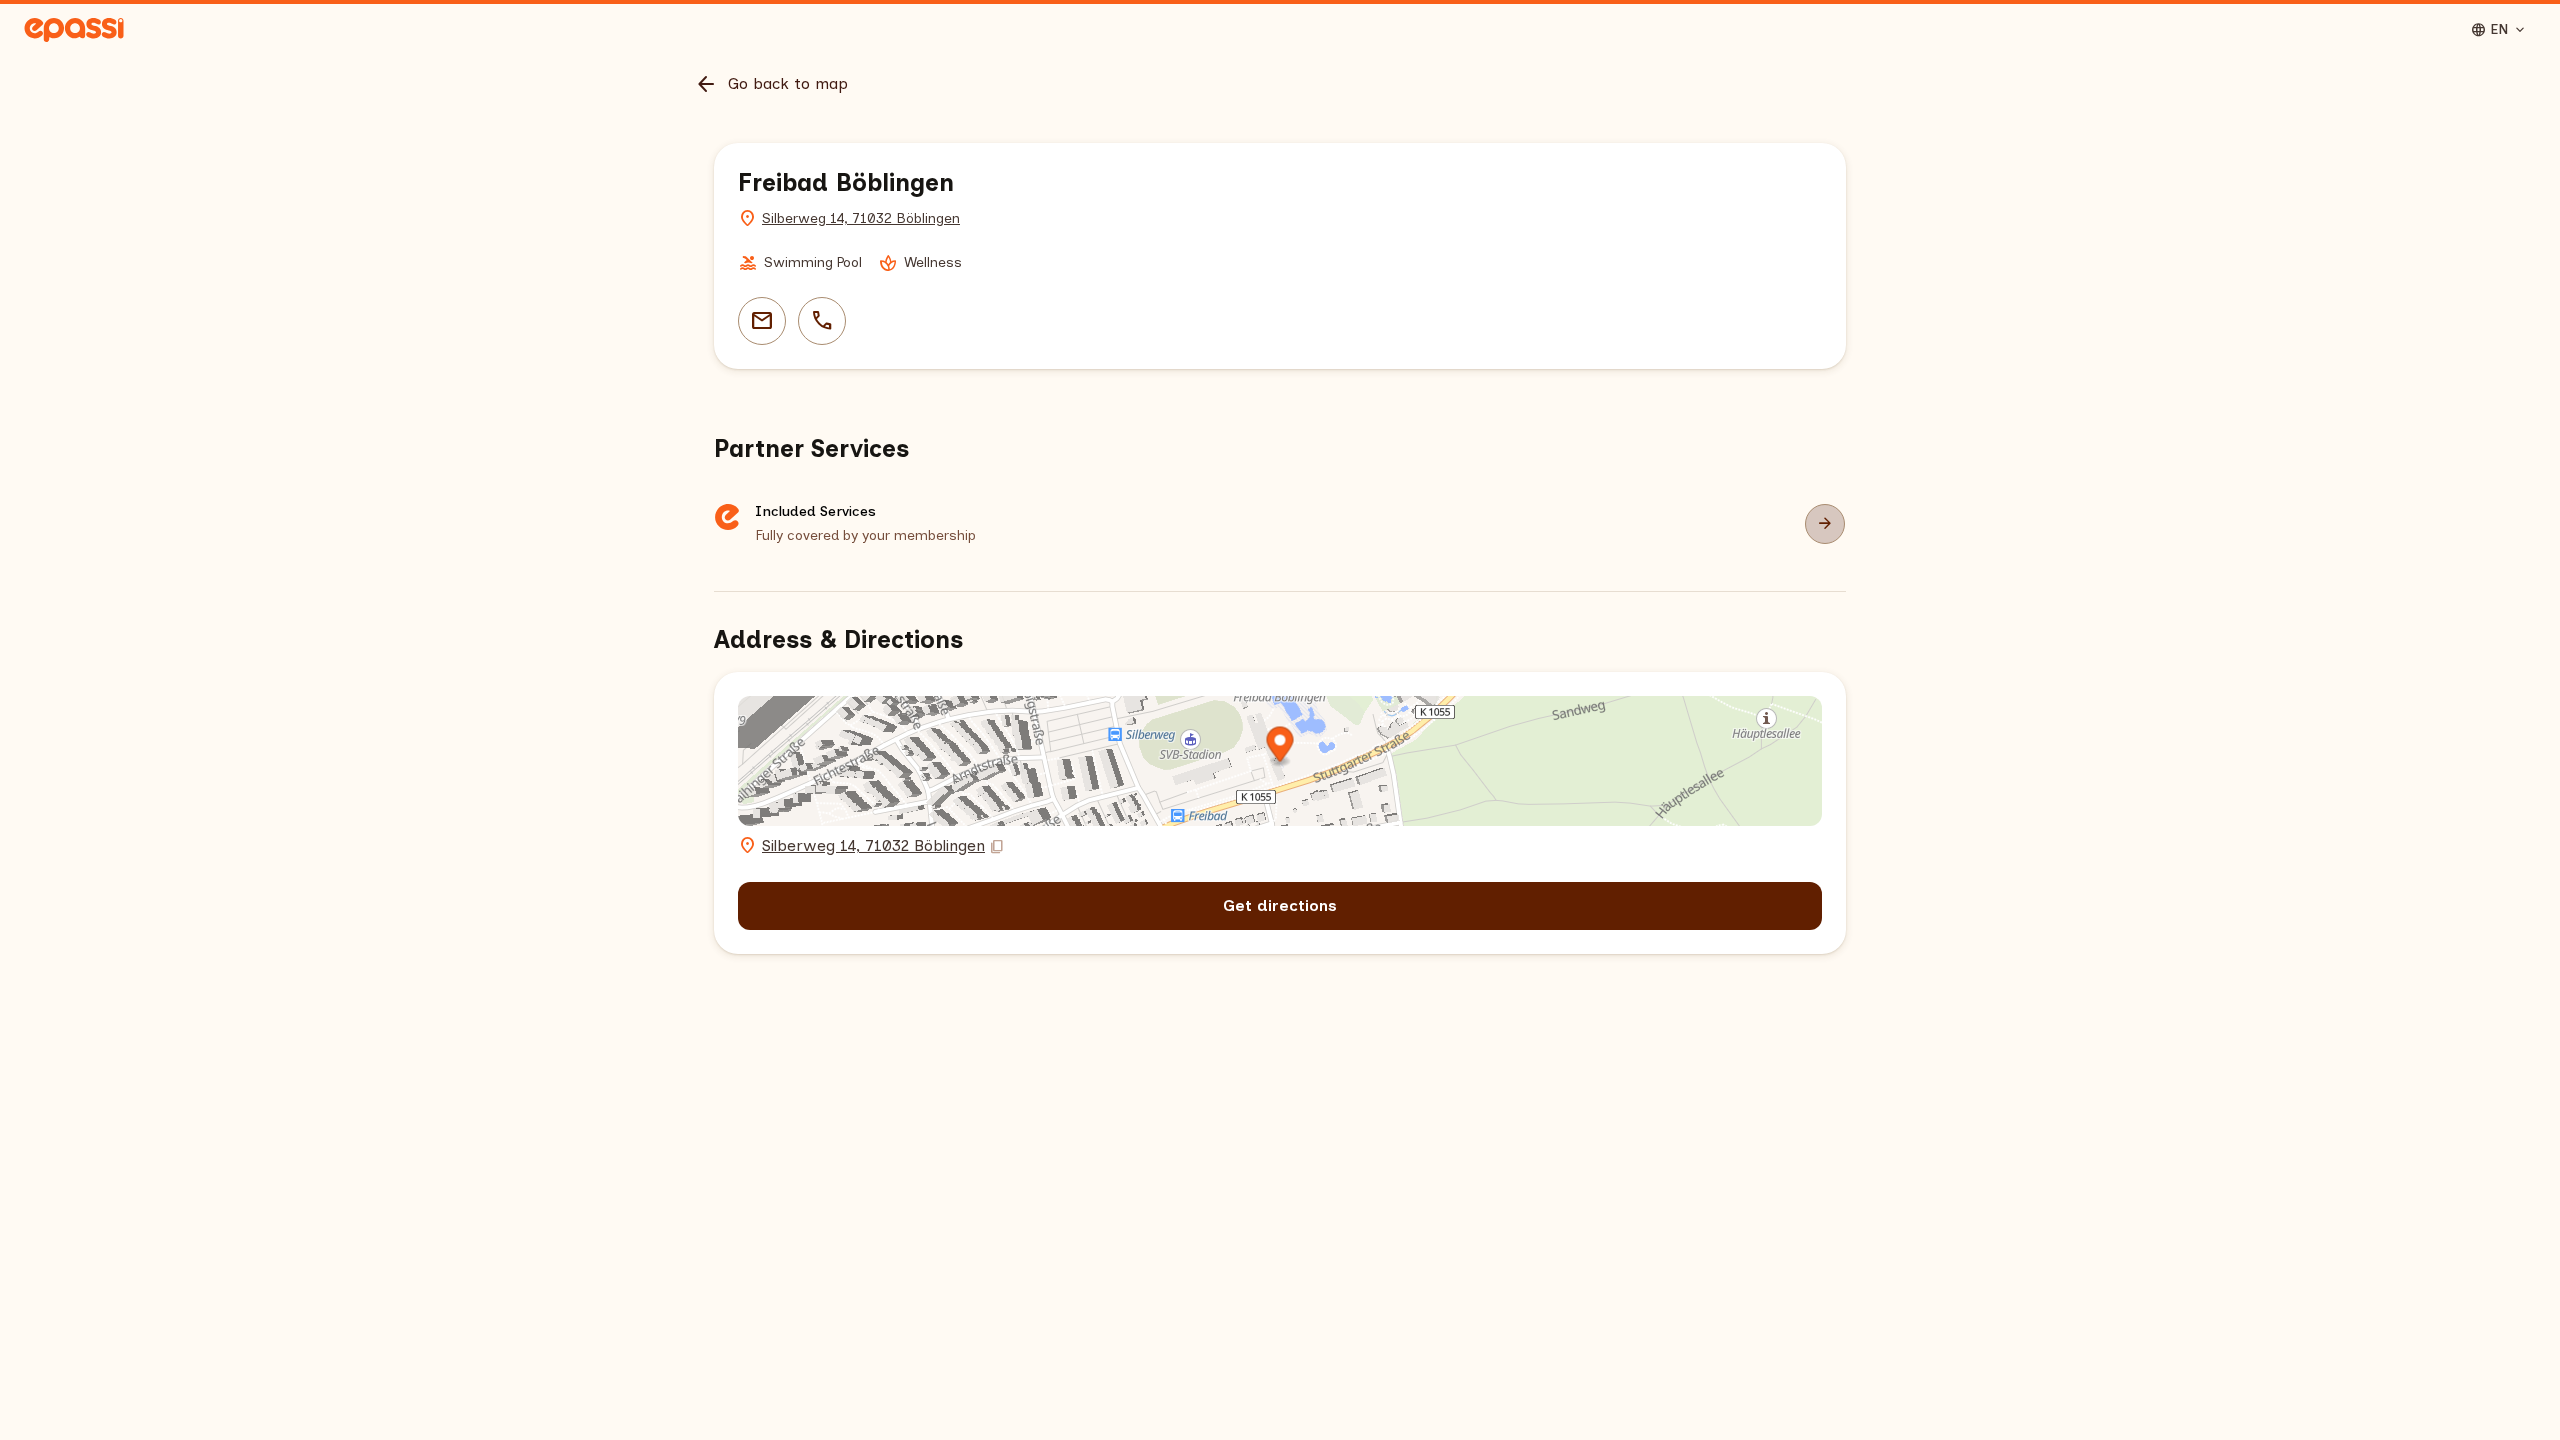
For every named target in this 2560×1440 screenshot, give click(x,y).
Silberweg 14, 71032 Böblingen (861, 218)
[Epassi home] (74, 30)
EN (2499, 30)
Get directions (1280, 905)
